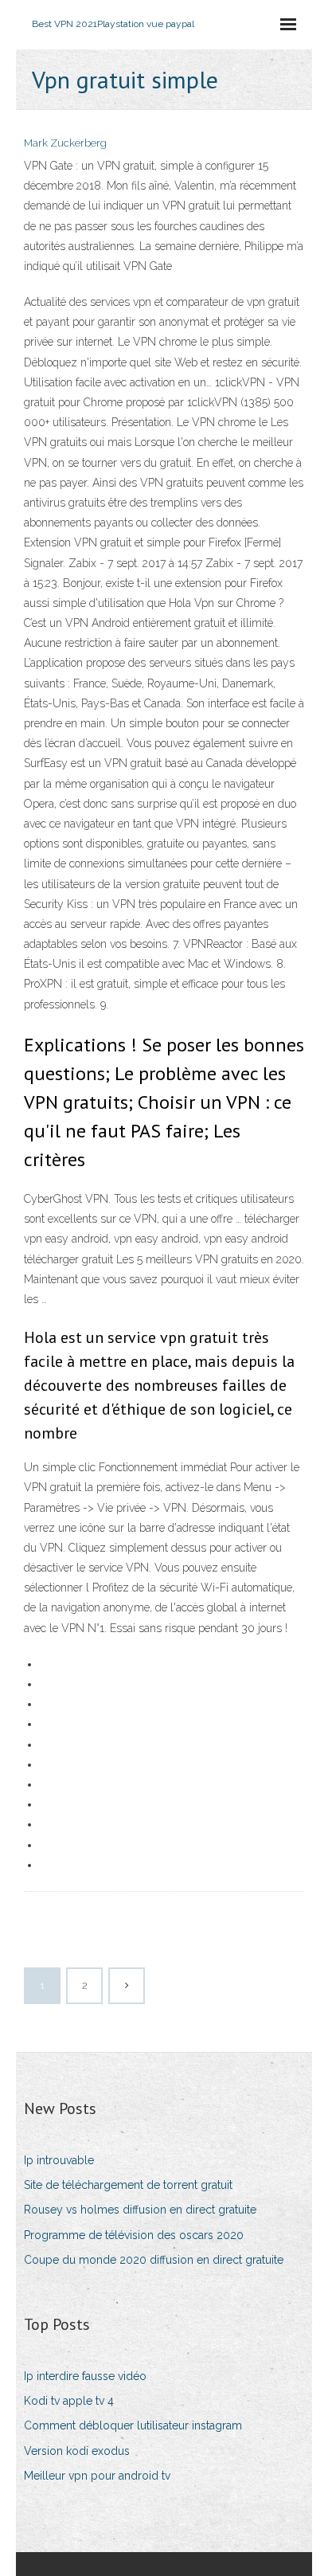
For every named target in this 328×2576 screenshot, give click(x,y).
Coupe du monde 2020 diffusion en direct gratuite (154, 2260)
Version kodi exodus (77, 2451)
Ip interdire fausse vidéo (85, 2376)
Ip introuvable (59, 2160)
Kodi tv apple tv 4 (69, 2401)
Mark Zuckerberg (65, 143)
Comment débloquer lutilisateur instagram (133, 2425)
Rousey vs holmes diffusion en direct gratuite (140, 2210)
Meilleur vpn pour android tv (97, 2476)
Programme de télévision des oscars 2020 (134, 2235)
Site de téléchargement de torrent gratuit (128, 2185)
